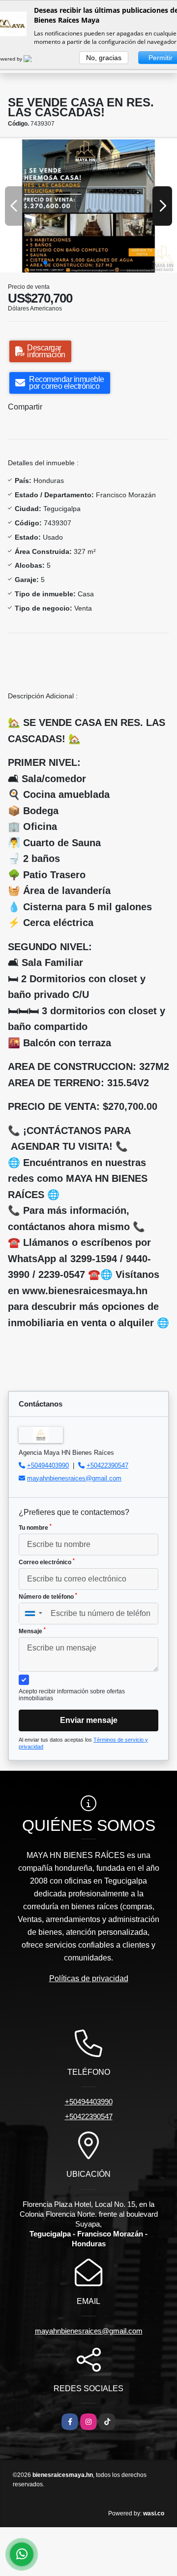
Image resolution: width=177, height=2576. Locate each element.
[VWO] (33, 59)
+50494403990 (48, 1465)
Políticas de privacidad (89, 1978)
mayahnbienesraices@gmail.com (74, 1478)
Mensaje (32, 1631)
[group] (88, 206)
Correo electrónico (47, 1562)
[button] (45, 263)
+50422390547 (107, 1465)
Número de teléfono (48, 1596)
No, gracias (104, 58)
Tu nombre (35, 1527)
